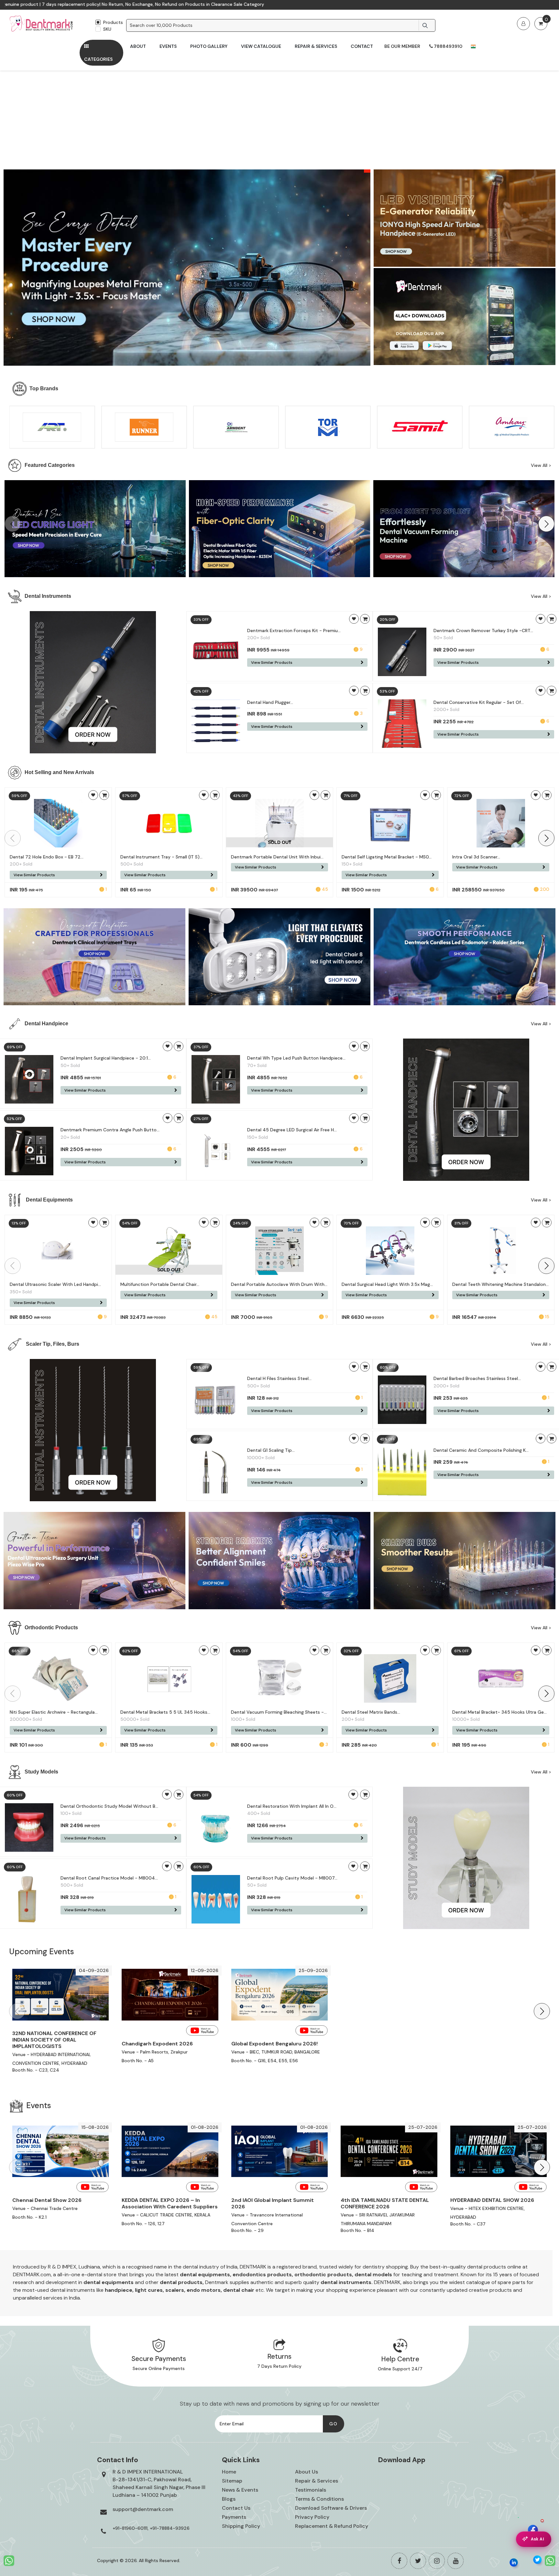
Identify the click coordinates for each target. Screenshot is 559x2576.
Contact (362, 46)
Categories (98, 59)
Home (229, 2472)
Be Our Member (402, 46)
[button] (546, 524)
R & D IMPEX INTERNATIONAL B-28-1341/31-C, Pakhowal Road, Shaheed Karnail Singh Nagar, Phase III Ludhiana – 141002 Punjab (159, 2483)
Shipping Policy (241, 2526)
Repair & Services (316, 46)
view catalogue (261, 46)
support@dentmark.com (143, 2509)
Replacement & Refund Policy (332, 2526)
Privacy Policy (312, 2517)
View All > (541, 465)
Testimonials (311, 2490)
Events (168, 46)
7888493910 (448, 46)
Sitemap (232, 2481)
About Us (307, 2472)
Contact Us (236, 2508)
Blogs (229, 2499)
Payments (234, 2517)
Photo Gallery (209, 46)
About (138, 46)
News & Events (240, 2490)
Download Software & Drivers (331, 2508)
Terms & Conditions (319, 2499)
